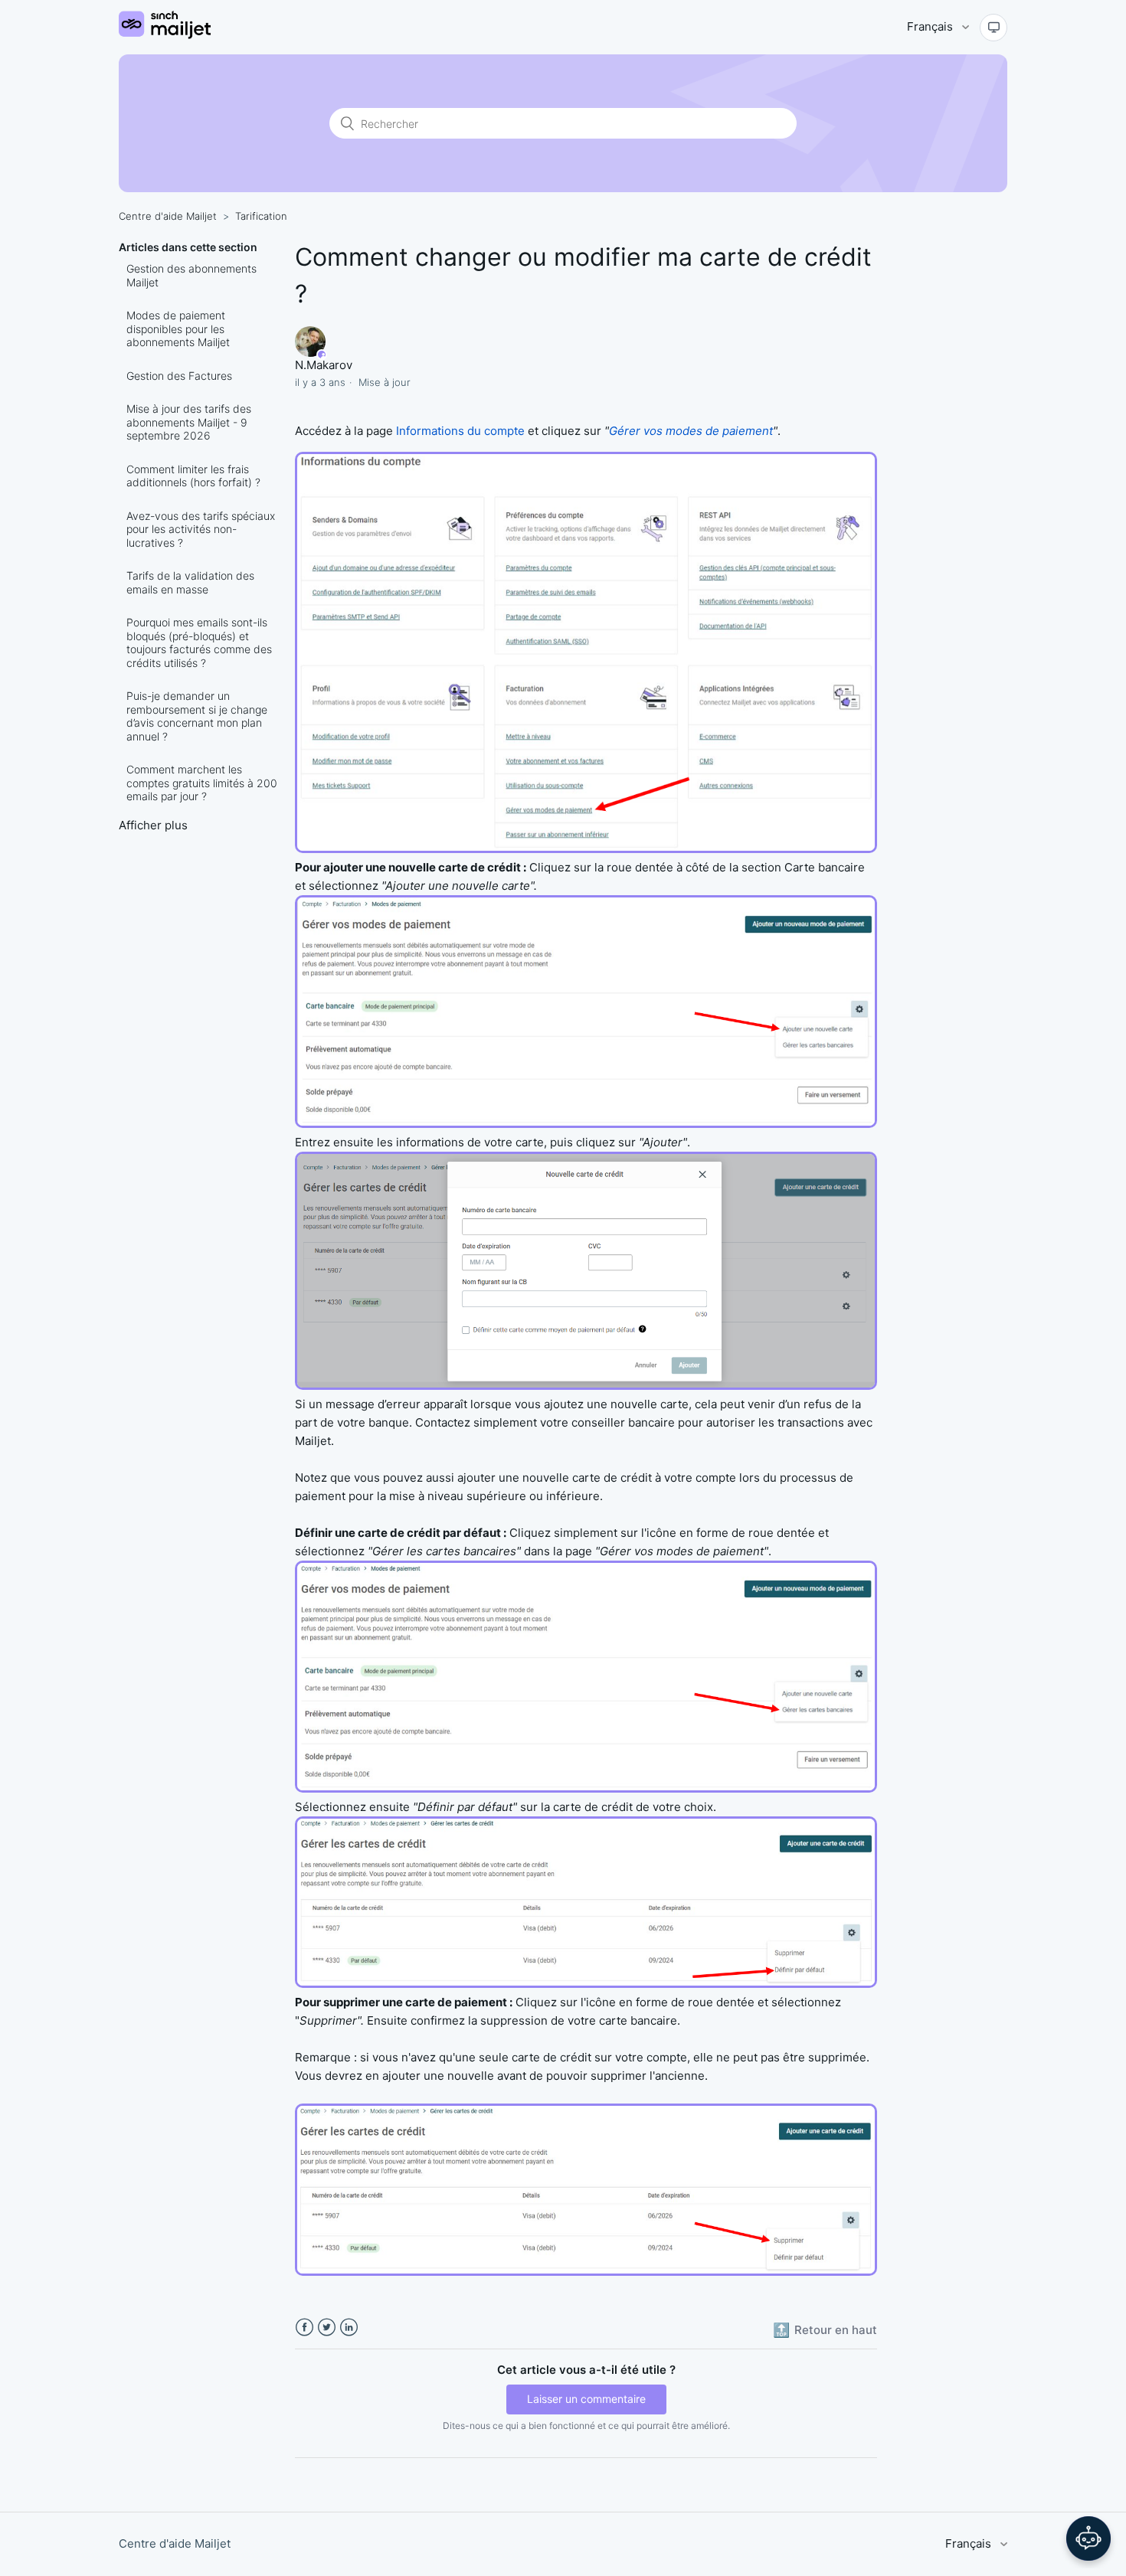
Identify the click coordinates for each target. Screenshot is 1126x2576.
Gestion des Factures (179, 376)
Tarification (261, 216)
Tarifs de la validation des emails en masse (190, 582)
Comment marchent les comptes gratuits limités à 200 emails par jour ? (202, 783)
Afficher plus (153, 825)
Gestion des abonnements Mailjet (191, 275)
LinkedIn (349, 2328)
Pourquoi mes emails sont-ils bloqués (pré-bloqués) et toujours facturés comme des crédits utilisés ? (199, 642)
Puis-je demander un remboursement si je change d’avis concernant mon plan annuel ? (197, 716)
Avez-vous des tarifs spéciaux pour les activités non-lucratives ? (201, 529)
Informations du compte (460, 431)
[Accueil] (165, 35)
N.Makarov (324, 365)
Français (931, 26)
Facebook (304, 2328)
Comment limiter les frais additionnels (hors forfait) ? (193, 476)
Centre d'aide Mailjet (168, 216)
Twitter (327, 2328)
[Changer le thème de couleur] (993, 28)
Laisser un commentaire (586, 2399)
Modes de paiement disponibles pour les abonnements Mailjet (178, 329)
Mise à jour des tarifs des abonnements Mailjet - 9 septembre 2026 (189, 422)
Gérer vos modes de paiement (691, 431)
